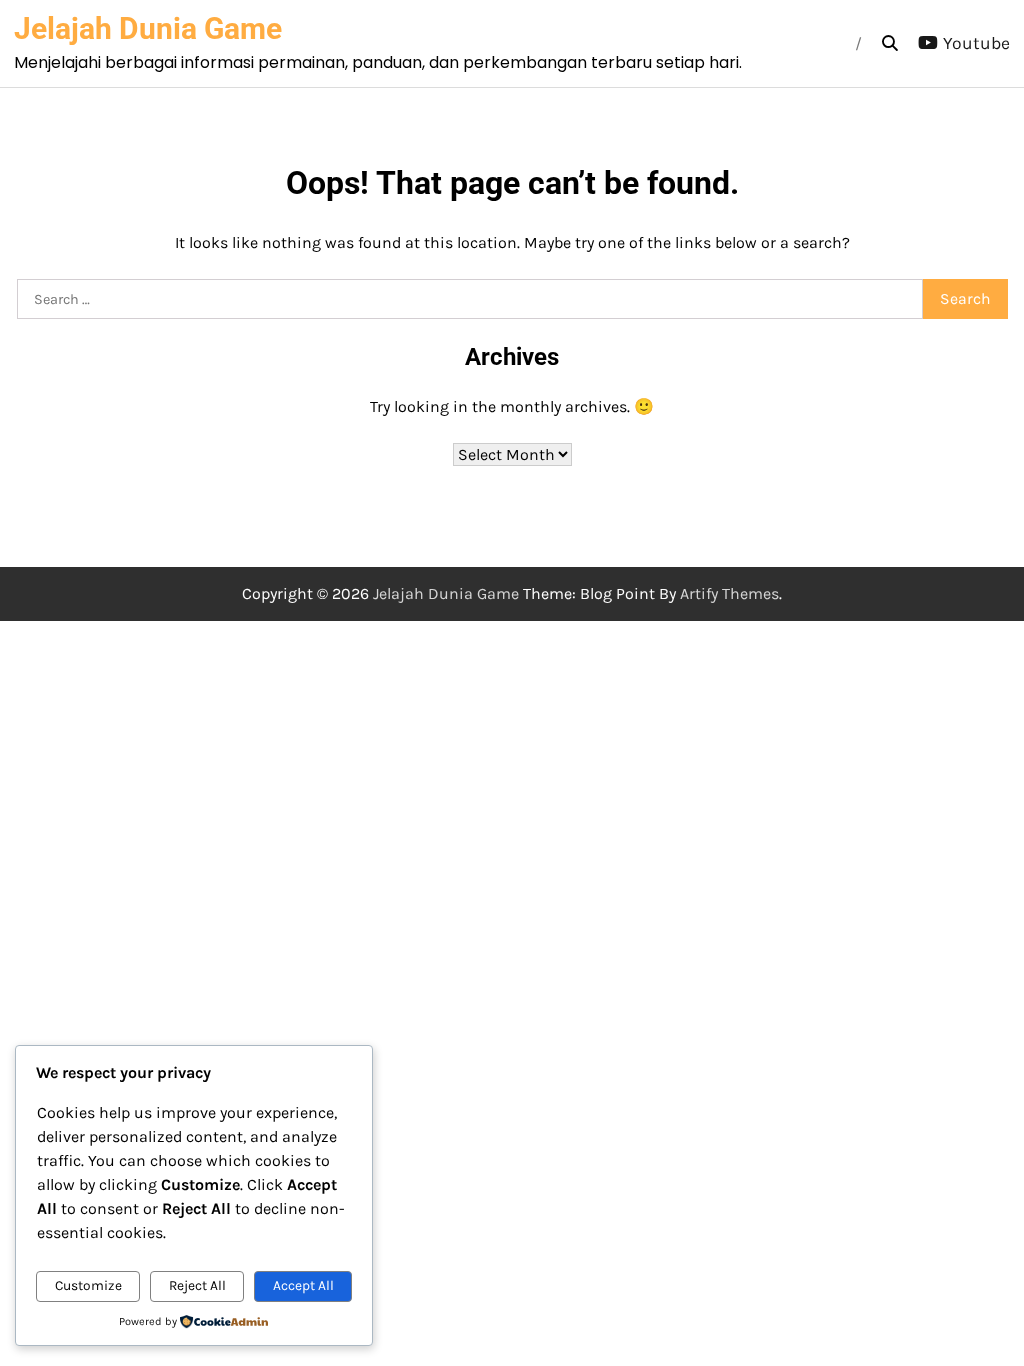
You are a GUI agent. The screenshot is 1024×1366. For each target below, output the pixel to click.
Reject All (197, 1285)
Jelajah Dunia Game (148, 28)
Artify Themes (729, 593)
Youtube (976, 43)
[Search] (890, 44)
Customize (88, 1285)
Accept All (303, 1285)
